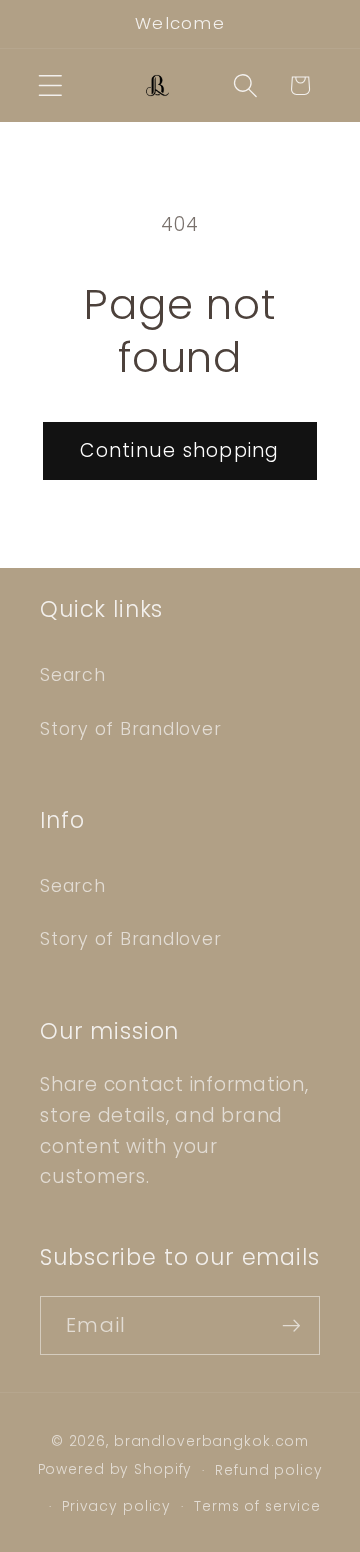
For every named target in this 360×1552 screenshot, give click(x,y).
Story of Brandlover (130, 729)
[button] (50, 85)
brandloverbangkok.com (211, 1441)
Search (73, 675)
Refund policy (268, 1470)
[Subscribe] (291, 1325)
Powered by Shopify (115, 1470)
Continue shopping (179, 450)
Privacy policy (116, 1506)
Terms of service (257, 1506)
